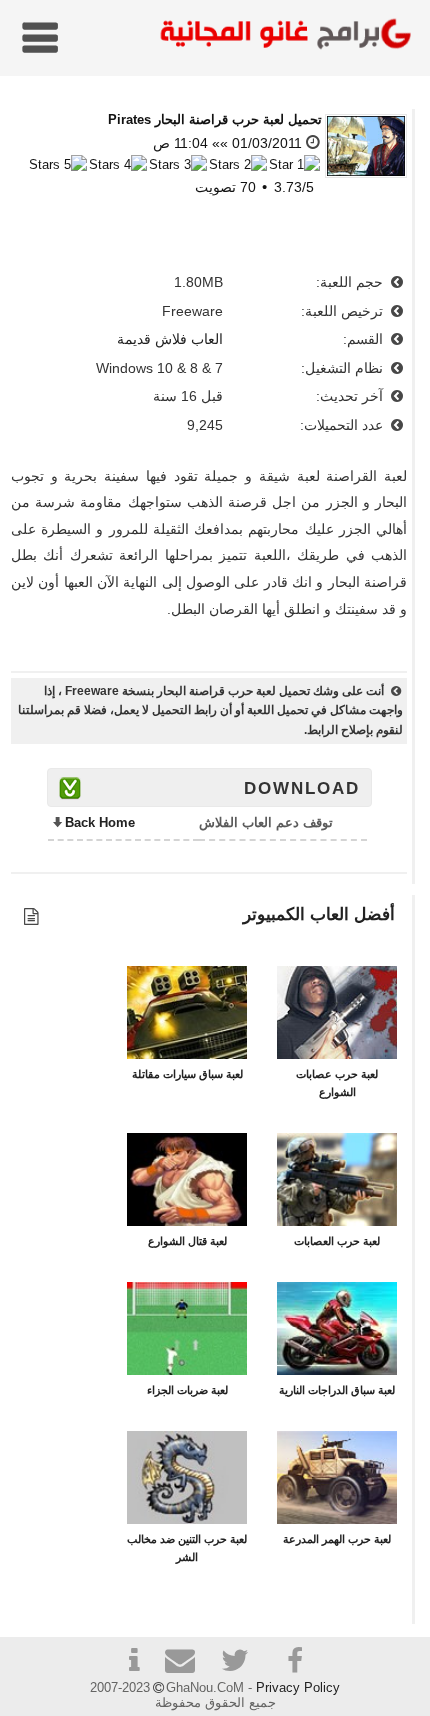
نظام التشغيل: (344, 368)
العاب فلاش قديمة (170, 339)
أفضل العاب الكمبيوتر (319, 914)
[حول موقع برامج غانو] (134, 1663)
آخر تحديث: (351, 396)
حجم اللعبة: (351, 282)
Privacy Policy (298, 1687)
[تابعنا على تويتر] (242, 1663)
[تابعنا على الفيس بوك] (296, 1661)
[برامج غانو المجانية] (281, 36)
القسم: (365, 339)
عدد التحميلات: (343, 425)
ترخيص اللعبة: (344, 311)
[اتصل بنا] (188, 1663)
